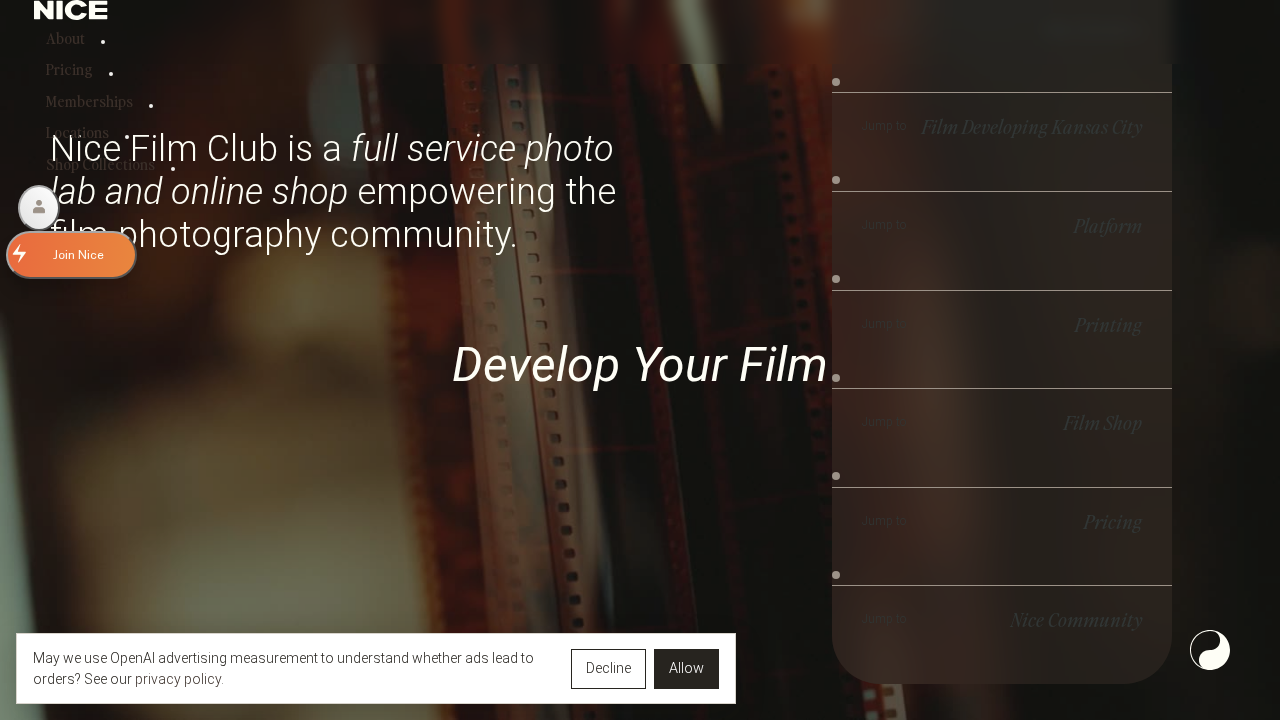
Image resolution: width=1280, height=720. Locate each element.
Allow (686, 668)
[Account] (39, 208)
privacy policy (178, 679)
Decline (608, 668)
